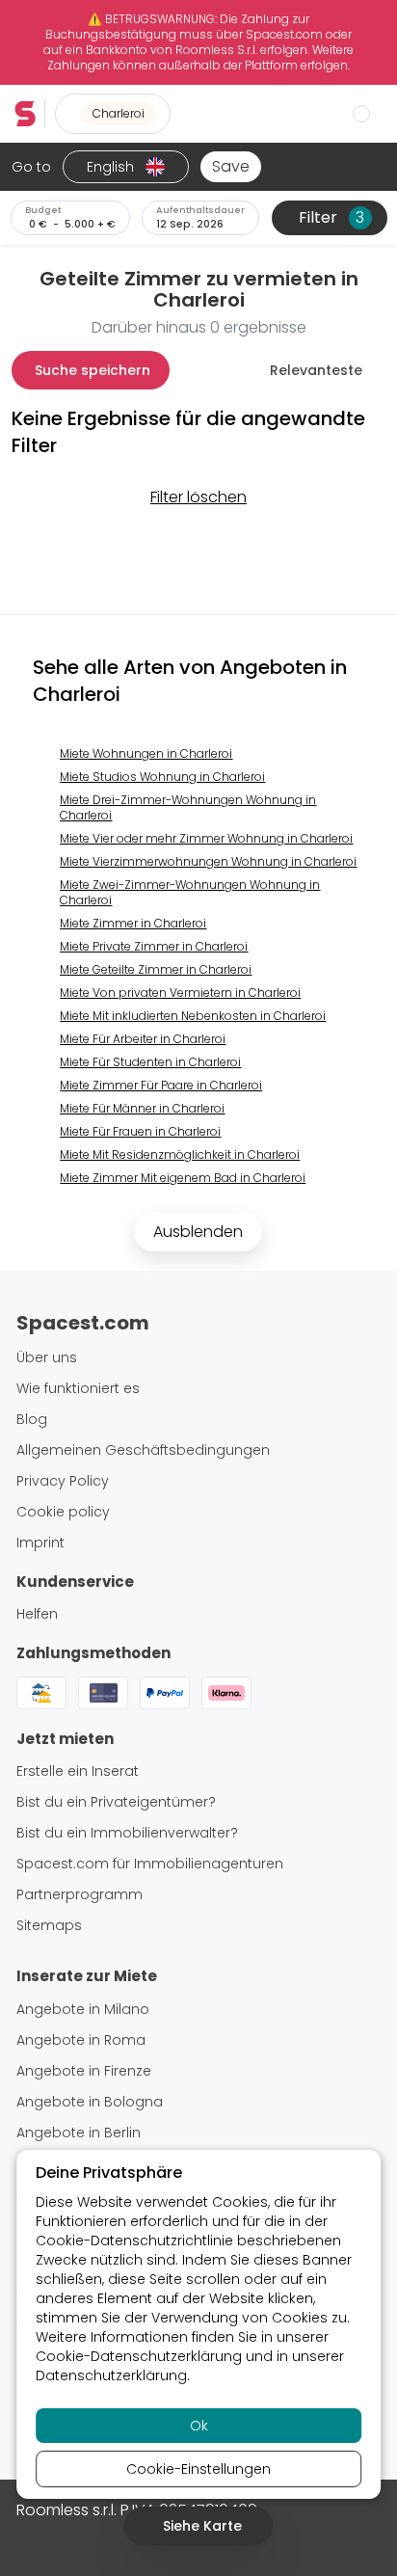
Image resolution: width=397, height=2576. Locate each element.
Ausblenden (198, 1232)
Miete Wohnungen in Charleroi (146, 753)
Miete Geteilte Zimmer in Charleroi (156, 969)
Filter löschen (198, 497)
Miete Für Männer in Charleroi (142, 1108)
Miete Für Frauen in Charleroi (140, 1131)
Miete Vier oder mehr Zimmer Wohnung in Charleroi (206, 838)
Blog (32, 1419)
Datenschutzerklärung (111, 2375)
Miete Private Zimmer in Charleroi (154, 946)
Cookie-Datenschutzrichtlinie (134, 2241)
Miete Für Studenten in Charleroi (150, 1062)
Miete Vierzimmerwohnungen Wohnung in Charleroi (208, 861)
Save (231, 166)
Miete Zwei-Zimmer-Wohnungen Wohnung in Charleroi (190, 892)
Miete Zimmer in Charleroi (133, 923)
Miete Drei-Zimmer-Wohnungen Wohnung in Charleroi (188, 807)
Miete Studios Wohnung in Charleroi (162, 777)
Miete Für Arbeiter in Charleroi (143, 1039)
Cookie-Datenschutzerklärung (139, 2356)
